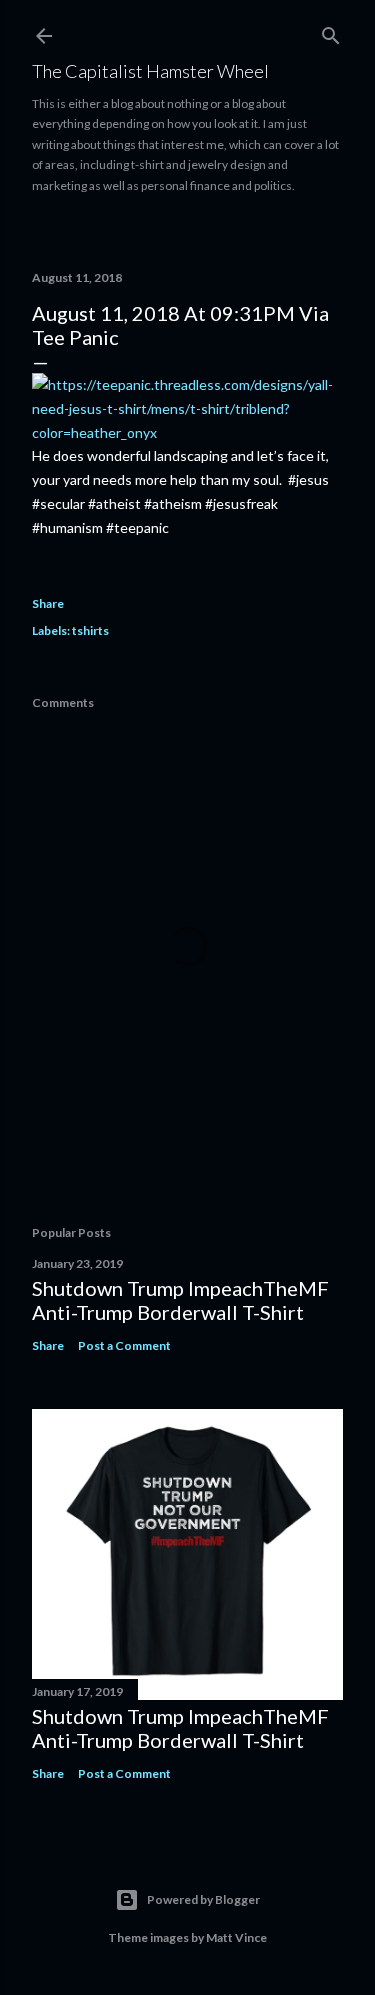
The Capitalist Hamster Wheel (150, 71)
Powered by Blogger (203, 1899)
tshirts (90, 630)
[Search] (331, 31)
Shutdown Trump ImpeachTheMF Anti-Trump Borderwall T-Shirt (180, 1300)
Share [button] (48, 603)
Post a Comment (124, 1345)
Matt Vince (236, 1937)
